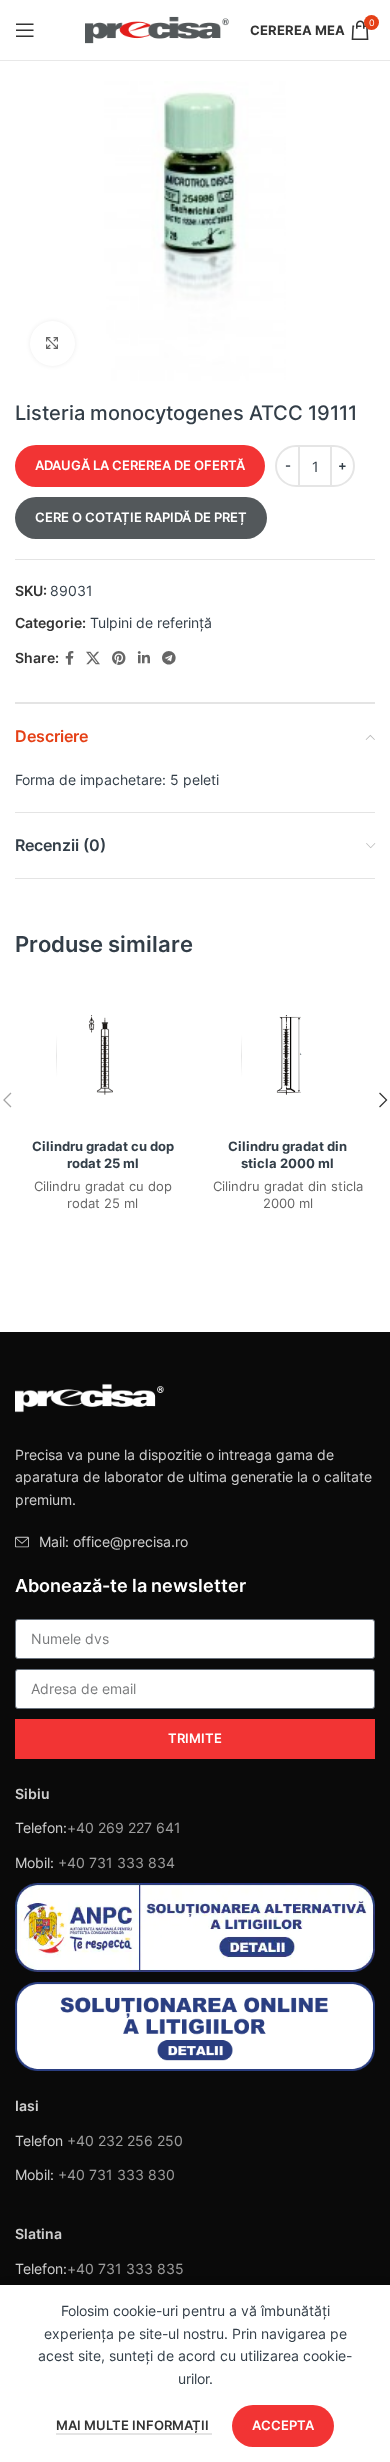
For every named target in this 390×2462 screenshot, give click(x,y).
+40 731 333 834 (116, 1862)
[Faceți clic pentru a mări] (52, 343)
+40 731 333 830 (116, 2174)
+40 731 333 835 (125, 2268)
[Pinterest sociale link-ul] (119, 658)
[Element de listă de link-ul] (195, 1542)
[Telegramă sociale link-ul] (169, 658)
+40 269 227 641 (124, 1827)
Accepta (283, 2425)
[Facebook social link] (69, 658)
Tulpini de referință (151, 622)
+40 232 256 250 (125, 2140)
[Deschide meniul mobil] (25, 30)
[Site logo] (157, 28)
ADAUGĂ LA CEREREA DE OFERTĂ (140, 465)
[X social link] (93, 658)
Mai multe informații (134, 2425)
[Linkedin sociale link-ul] (144, 658)
